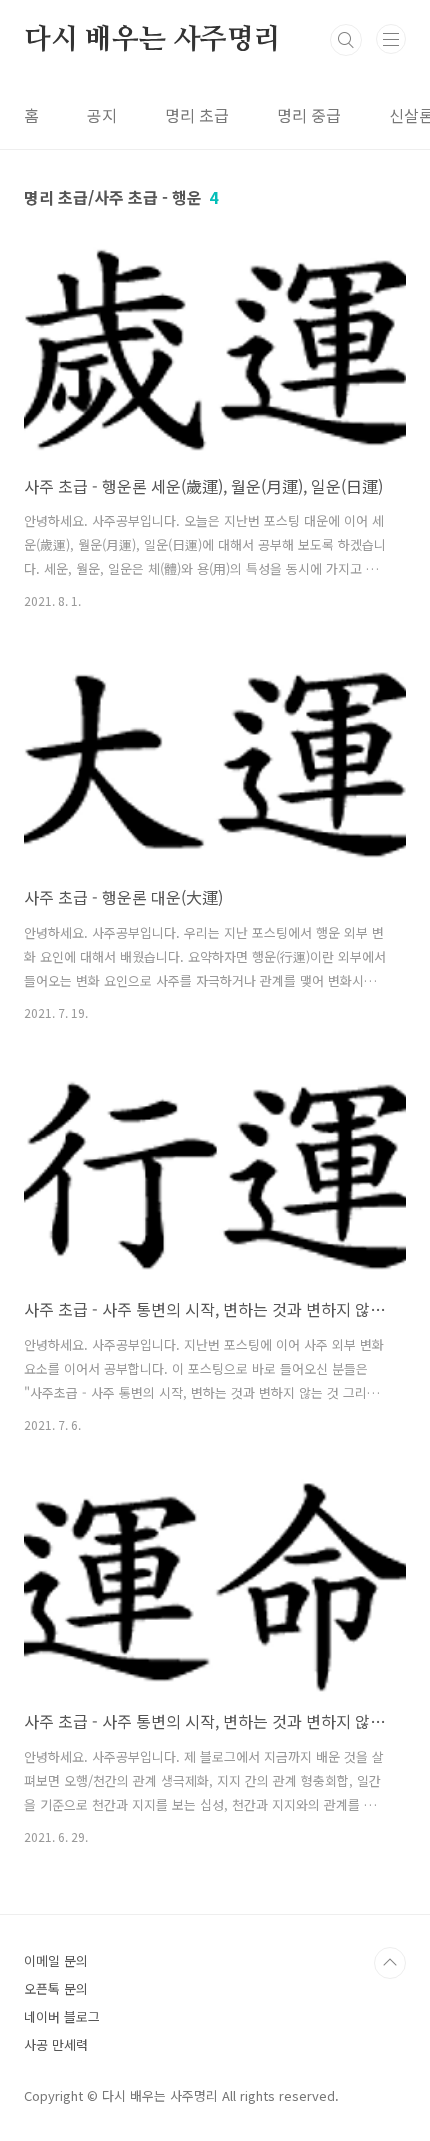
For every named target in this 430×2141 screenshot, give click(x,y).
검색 (346, 40)
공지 (102, 115)
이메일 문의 (56, 1960)
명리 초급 (197, 115)
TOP (390, 1963)
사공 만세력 (56, 2044)
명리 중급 (309, 115)
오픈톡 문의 (56, 1988)
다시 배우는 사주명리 (152, 40)
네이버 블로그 (62, 2016)
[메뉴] (391, 39)
